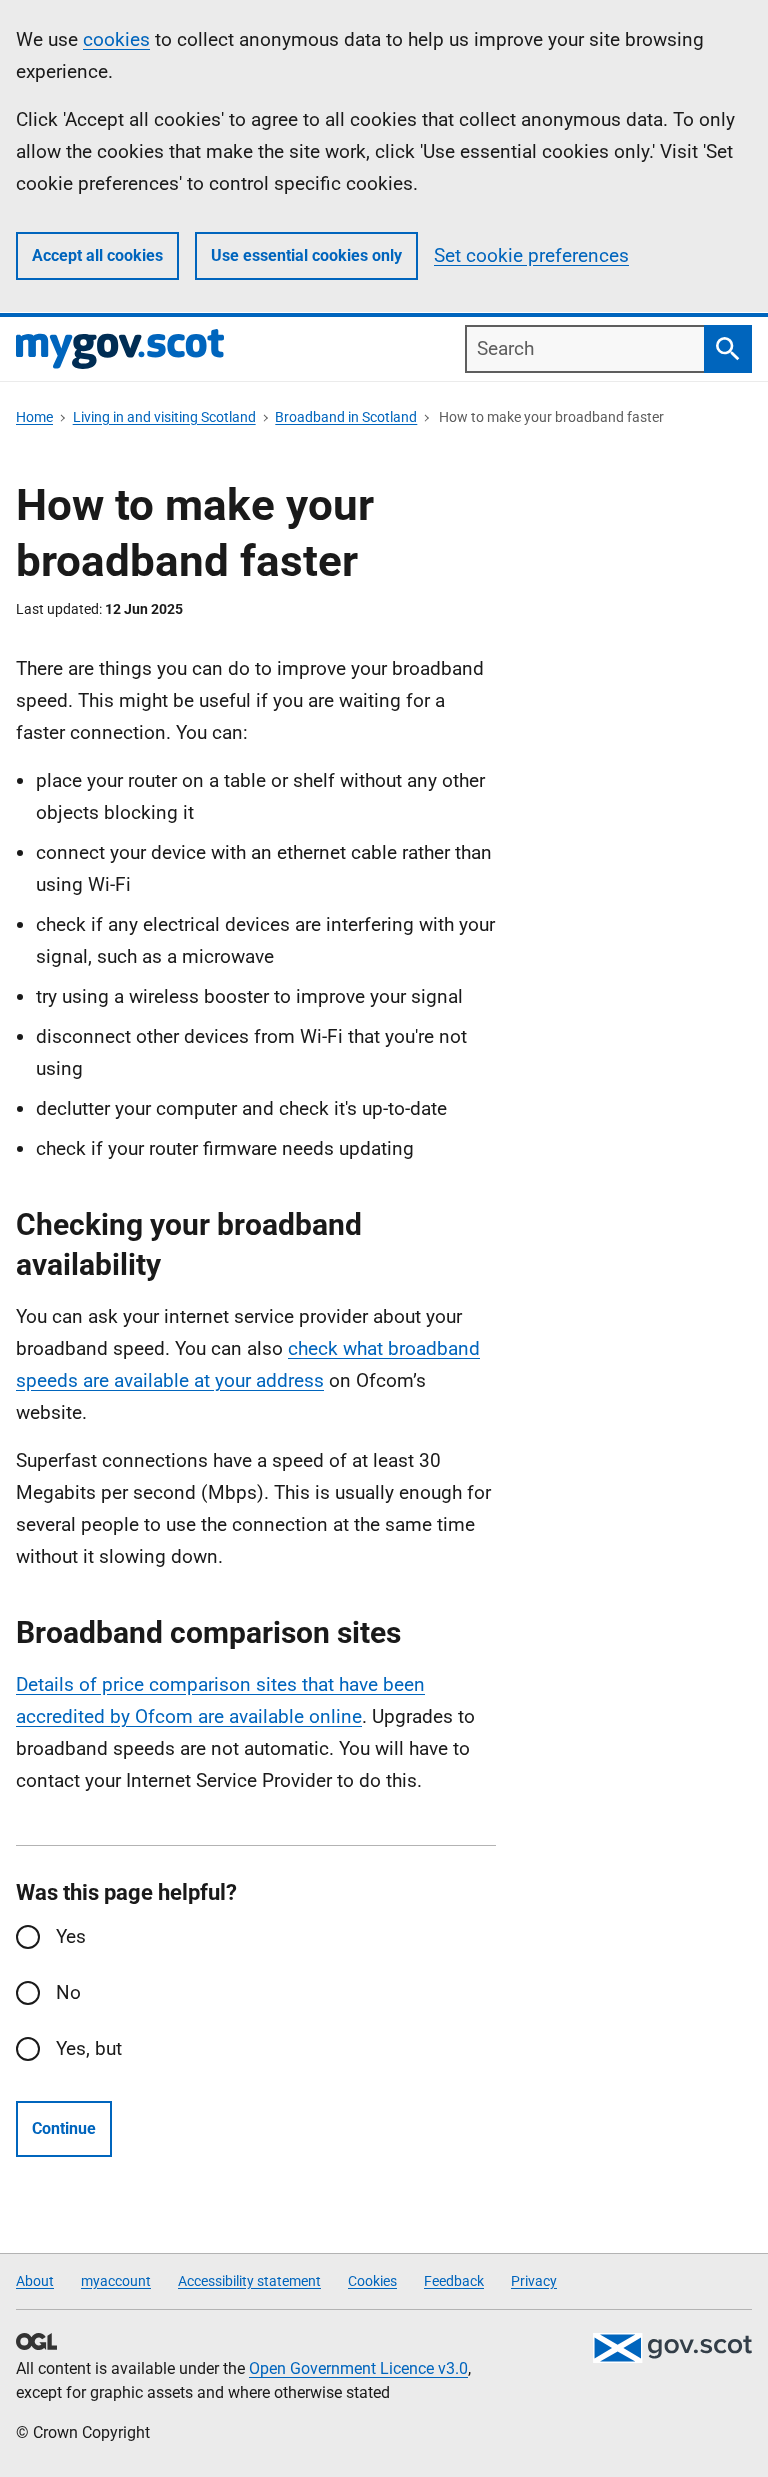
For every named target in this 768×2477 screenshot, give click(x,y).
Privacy (534, 2281)
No (68, 1992)
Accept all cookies (97, 255)
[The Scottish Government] (672, 2348)
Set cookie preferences (531, 255)
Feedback (454, 2281)
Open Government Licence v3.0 (358, 2368)
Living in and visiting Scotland (164, 417)
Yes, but (89, 2048)
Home (34, 417)
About (35, 2281)
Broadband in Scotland (346, 417)
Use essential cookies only (306, 255)
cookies (116, 39)
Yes (71, 1936)
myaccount (116, 2281)
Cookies (372, 2281)
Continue (64, 2128)
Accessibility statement (249, 2281)
